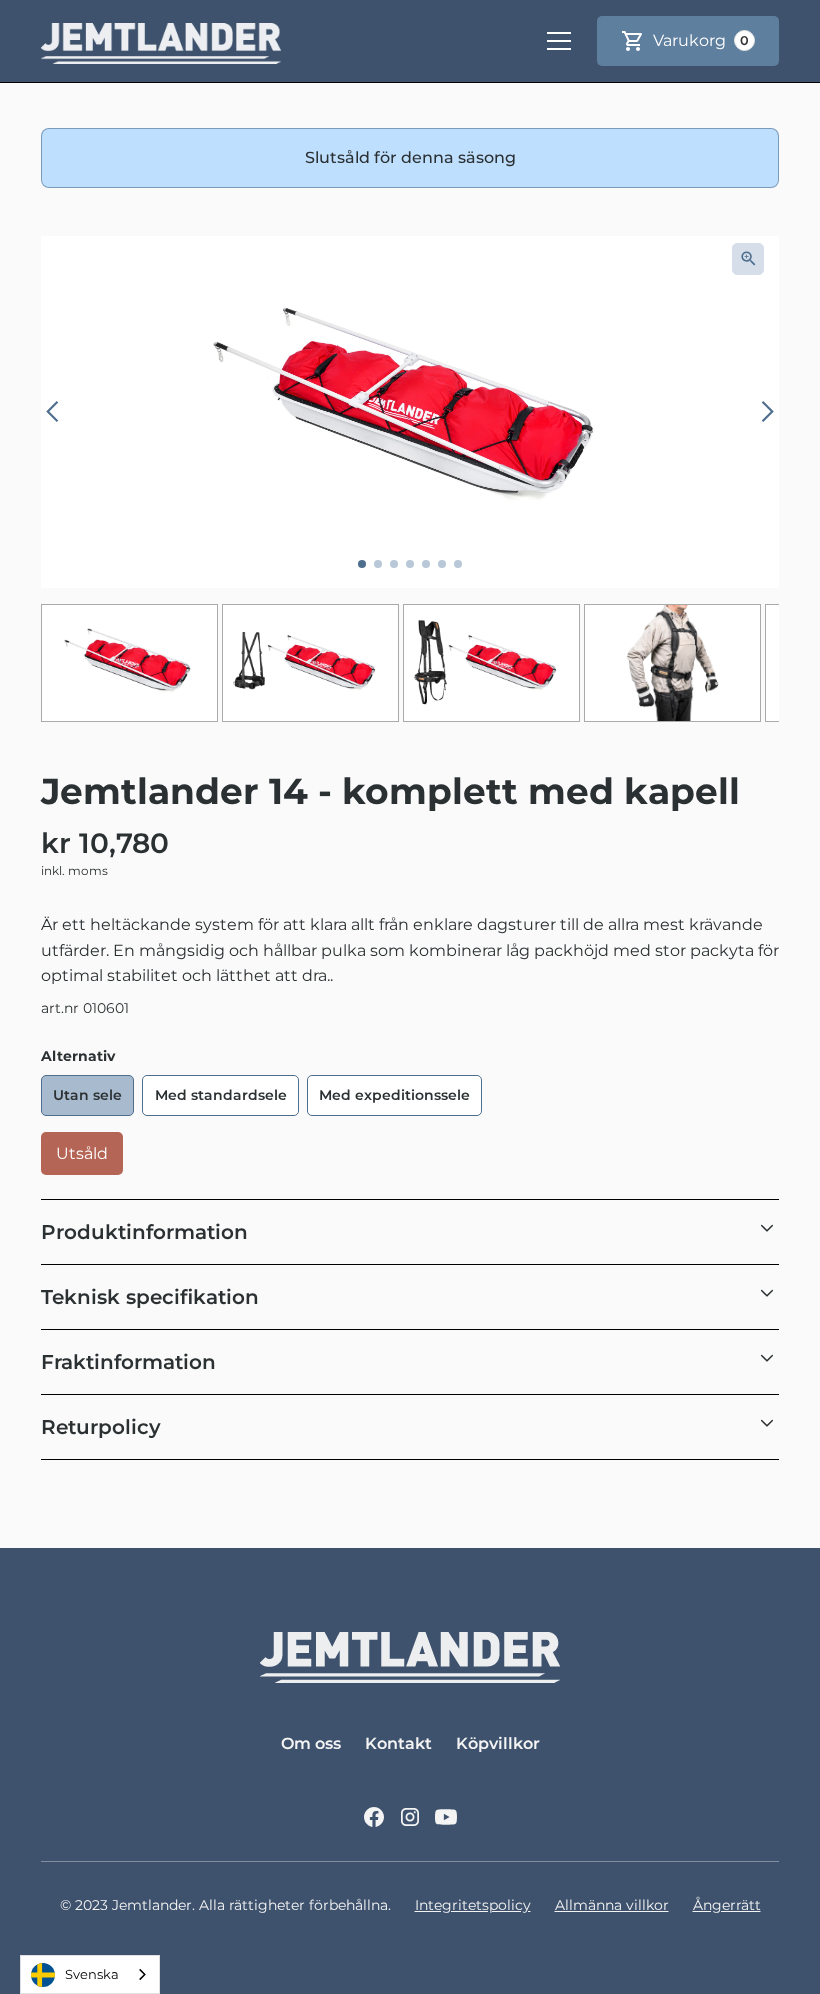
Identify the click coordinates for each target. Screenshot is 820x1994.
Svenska (92, 1974)
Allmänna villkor (612, 1905)
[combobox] (90, 1974)
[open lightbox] (748, 259)
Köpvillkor (498, 1743)
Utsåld (82, 1153)
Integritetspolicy (473, 1905)
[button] (559, 41)
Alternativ (78, 1056)
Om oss (311, 1743)
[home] (161, 41)
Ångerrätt (727, 1905)
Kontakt (398, 1743)
